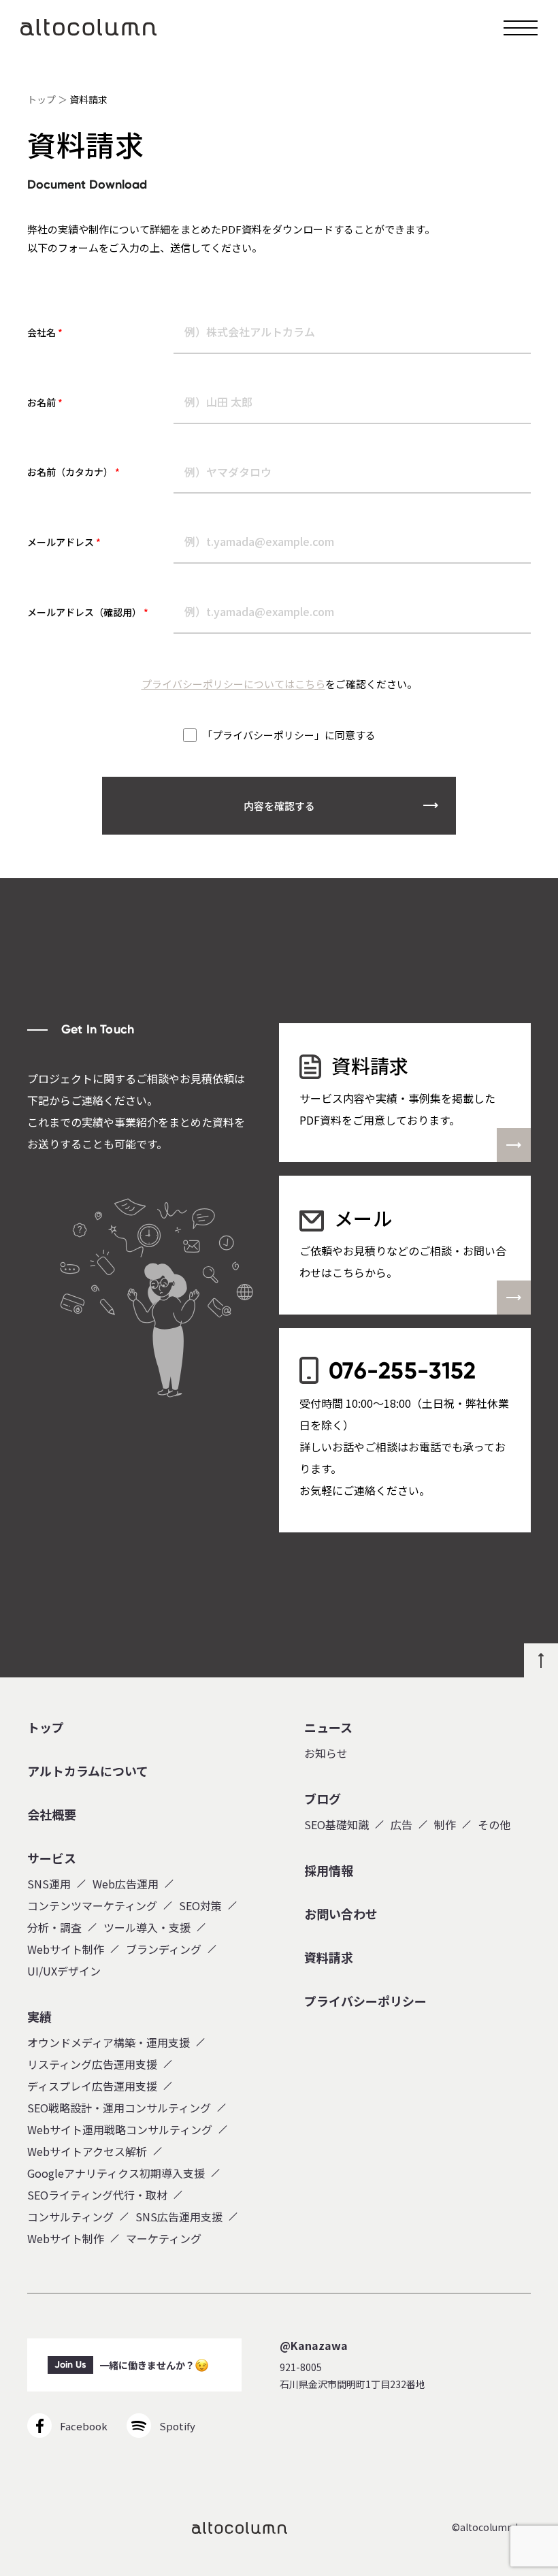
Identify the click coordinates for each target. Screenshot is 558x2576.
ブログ (323, 1799)
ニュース (328, 1728)
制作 (445, 1824)
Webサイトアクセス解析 (87, 2151)
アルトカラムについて (88, 1771)
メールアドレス (64, 542)
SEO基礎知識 (337, 1824)
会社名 (45, 332)
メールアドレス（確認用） (88, 612)
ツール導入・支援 (147, 1927)
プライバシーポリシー (365, 2001)
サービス (52, 1858)
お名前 (45, 402)
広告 (401, 1824)
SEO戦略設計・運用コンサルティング (119, 2108)
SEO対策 (200, 1905)
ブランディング (164, 1949)
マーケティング (164, 2238)
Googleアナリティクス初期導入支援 (116, 2173)
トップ (42, 99)
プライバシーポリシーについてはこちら (233, 684)
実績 (39, 2017)
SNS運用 (49, 1884)
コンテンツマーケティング (92, 1905)
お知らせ (326, 1753)
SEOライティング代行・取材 (97, 2195)
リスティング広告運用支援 (92, 2064)
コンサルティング (70, 2217)
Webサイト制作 (66, 1949)
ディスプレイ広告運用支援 (92, 2086)
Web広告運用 (126, 1884)
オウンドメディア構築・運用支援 (109, 2042)
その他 (494, 1824)
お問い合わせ (341, 1914)
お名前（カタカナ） (73, 472)
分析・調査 (54, 1927)
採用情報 (329, 1871)
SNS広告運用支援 (179, 2217)
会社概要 (52, 1815)
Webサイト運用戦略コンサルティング (120, 2129)
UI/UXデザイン (64, 1971)
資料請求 (329, 1958)
